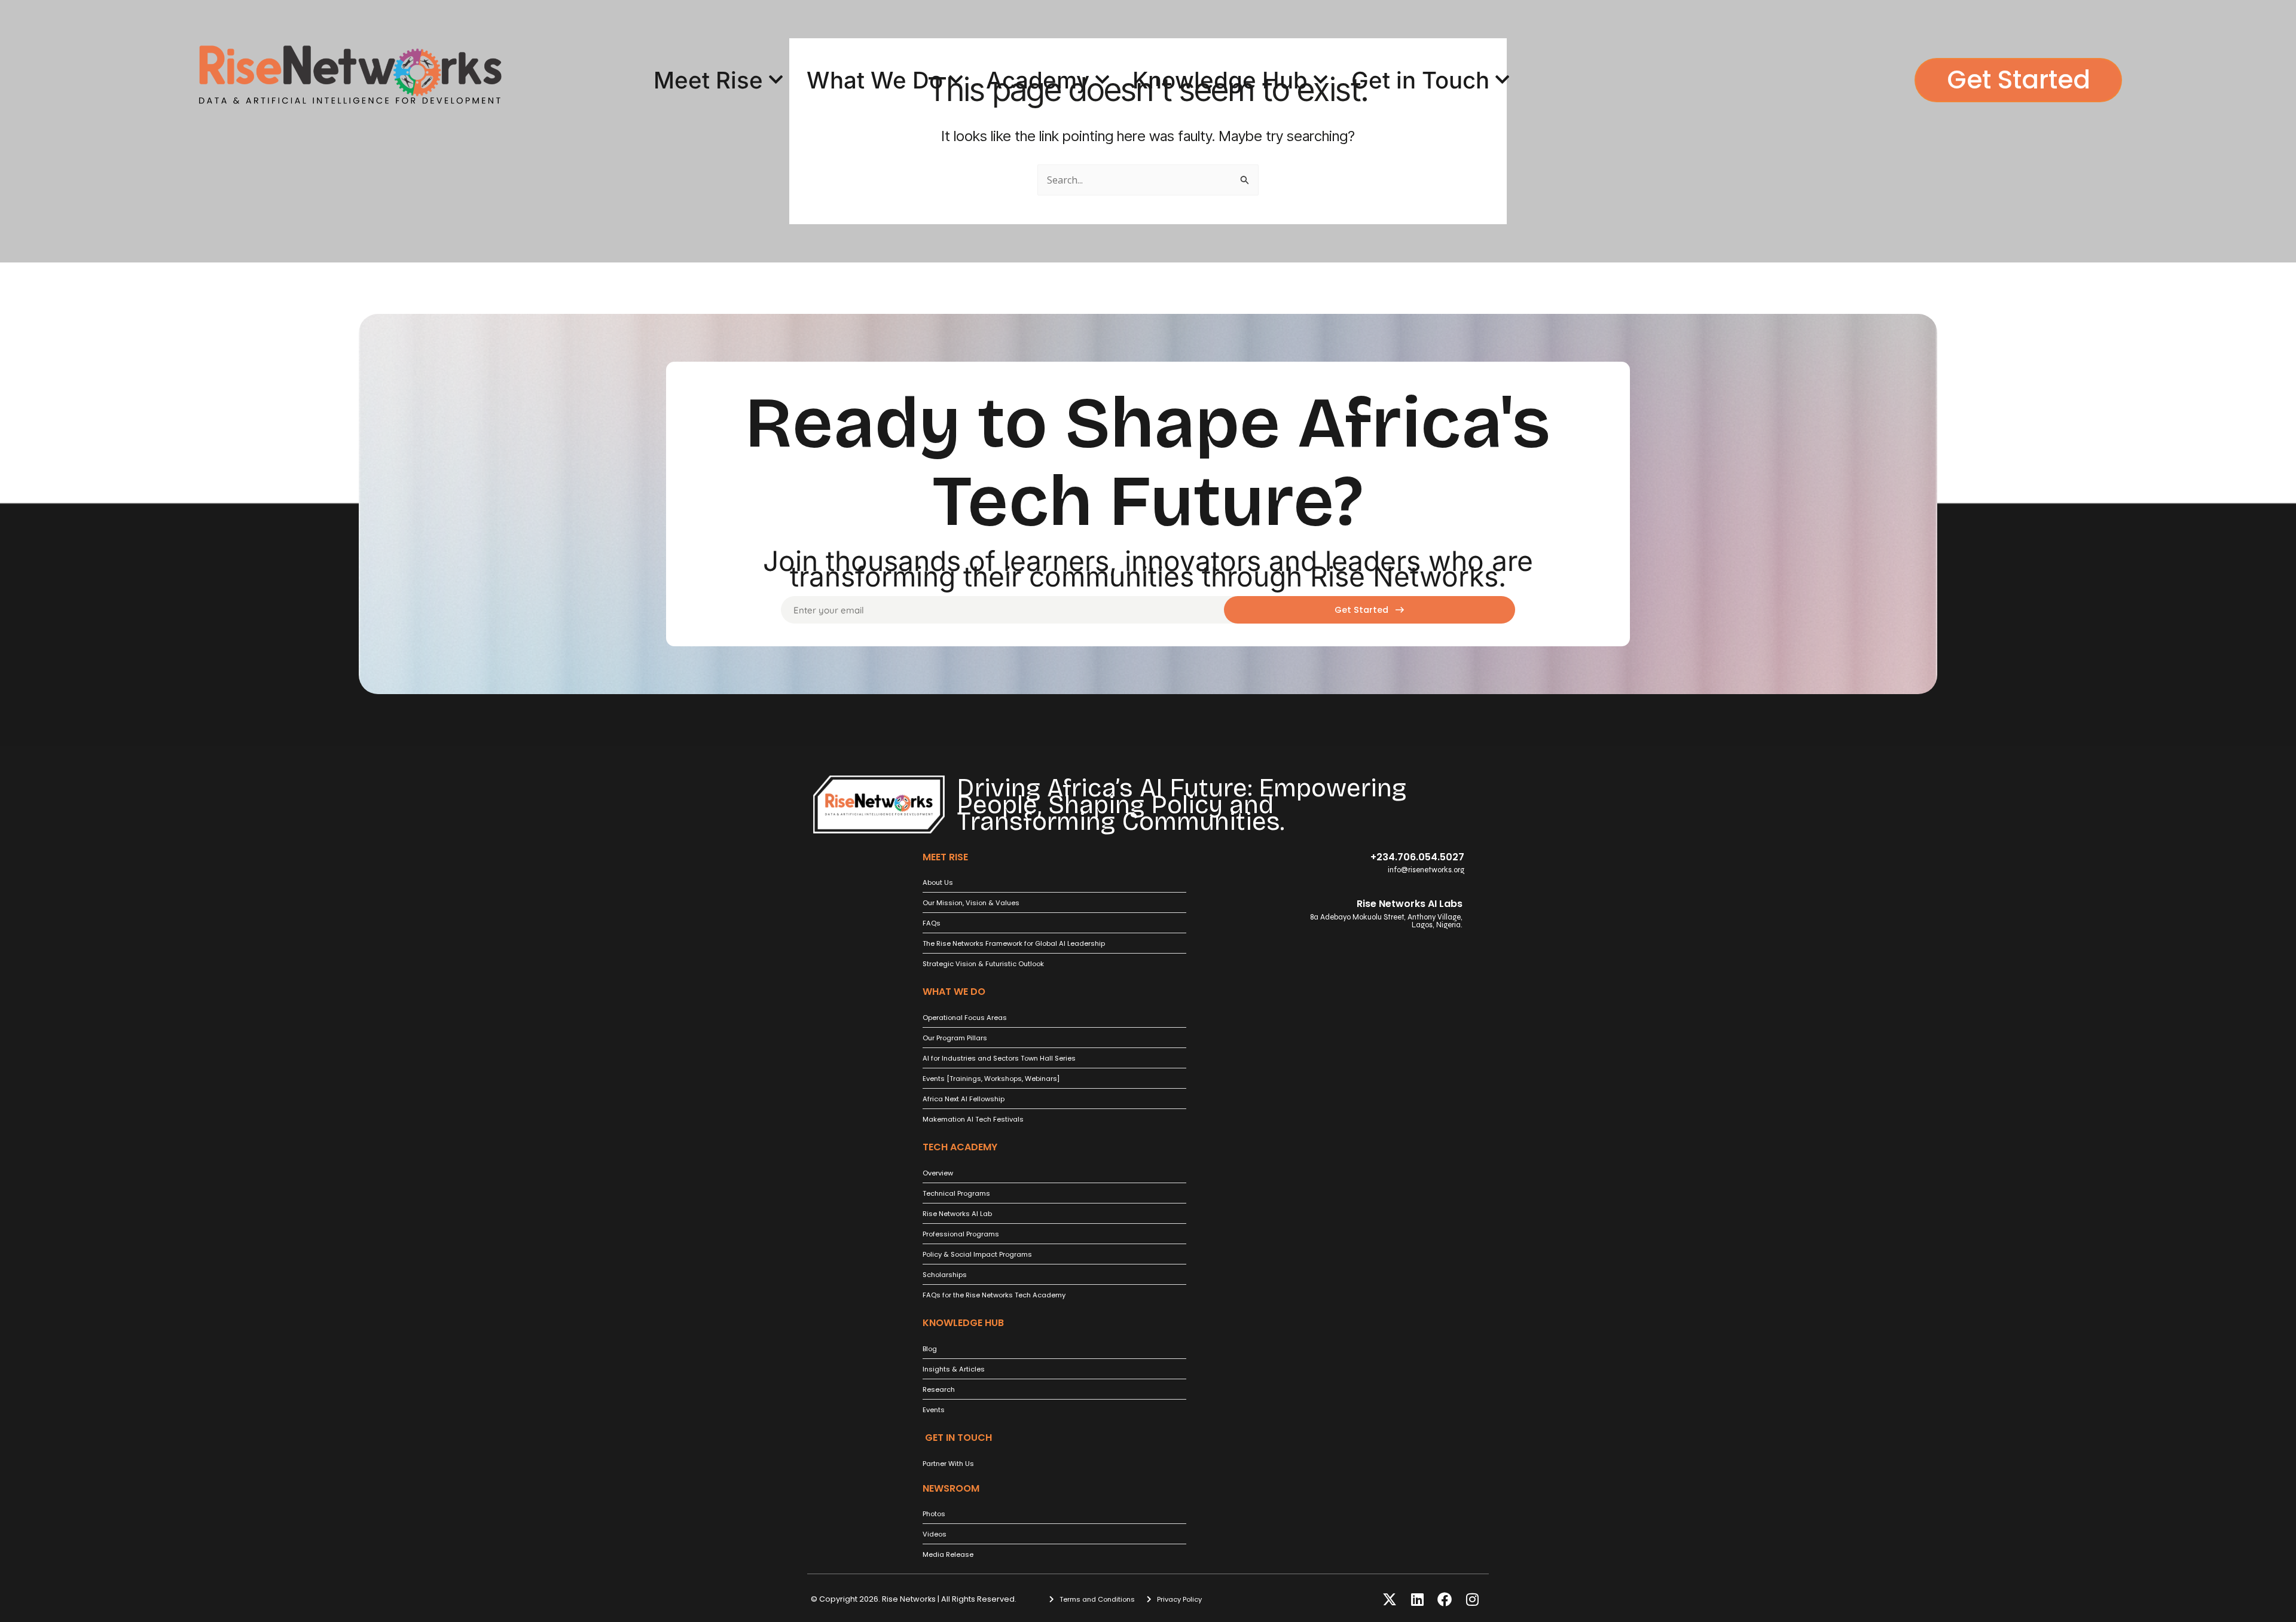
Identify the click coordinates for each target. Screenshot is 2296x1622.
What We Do (875, 80)
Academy (1038, 80)
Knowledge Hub (1220, 80)
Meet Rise (708, 80)
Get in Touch (1420, 80)
